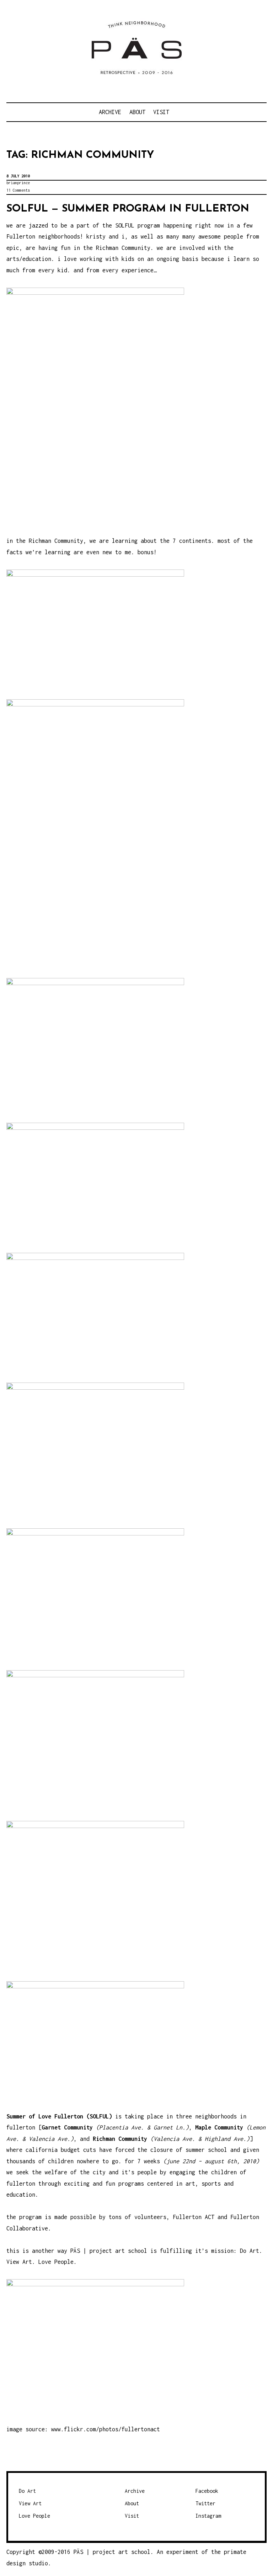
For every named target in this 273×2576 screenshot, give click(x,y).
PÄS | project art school (109, 2251)
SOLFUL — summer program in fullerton (128, 209)
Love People (34, 2516)
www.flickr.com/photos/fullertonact (106, 2429)
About (137, 112)
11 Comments (18, 190)
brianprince (18, 183)
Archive (110, 112)
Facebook (207, 2491)
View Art (30, 2503)
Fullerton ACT (194, 2217)
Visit (161, 112)
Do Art (27, 2491)
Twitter (205, 2503)
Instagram (208, 2516)
